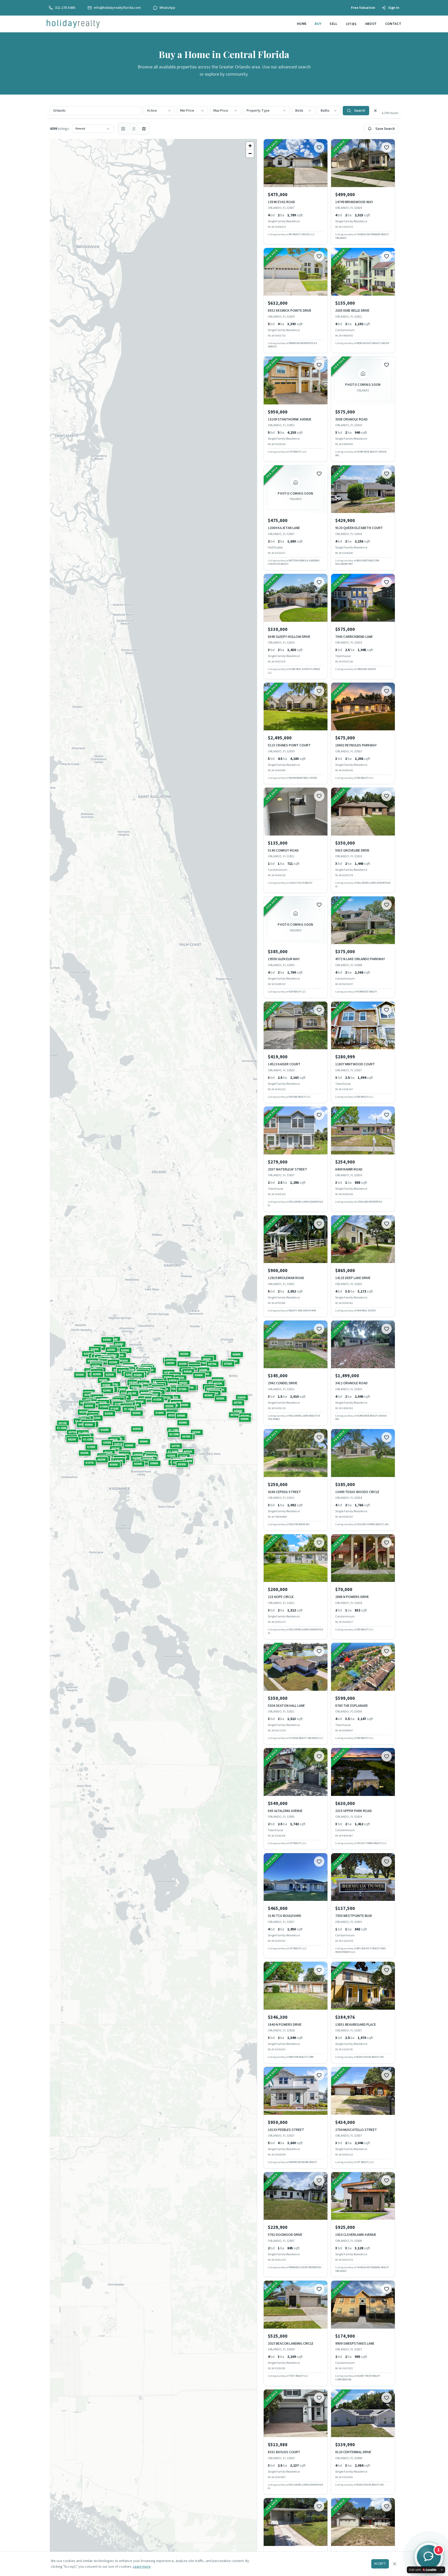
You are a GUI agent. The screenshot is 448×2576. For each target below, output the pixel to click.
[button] (173, 1415)
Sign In (394, 8)
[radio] (123, 129)
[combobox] (159, 111)
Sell (333, 24)
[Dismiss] (442, 2570)
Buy (318, 24)
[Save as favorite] (319, 147)
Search (360, 111)
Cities (351, 24)
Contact (393, 24)
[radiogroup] (134, 129)
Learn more (142, 2567)
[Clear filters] (375, 111)
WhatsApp (167, 8)
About (371, 24)
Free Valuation (363, 8)
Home (302, 24)
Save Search (385, 129)
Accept (380, 2564)
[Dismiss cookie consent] (395, 2564)
